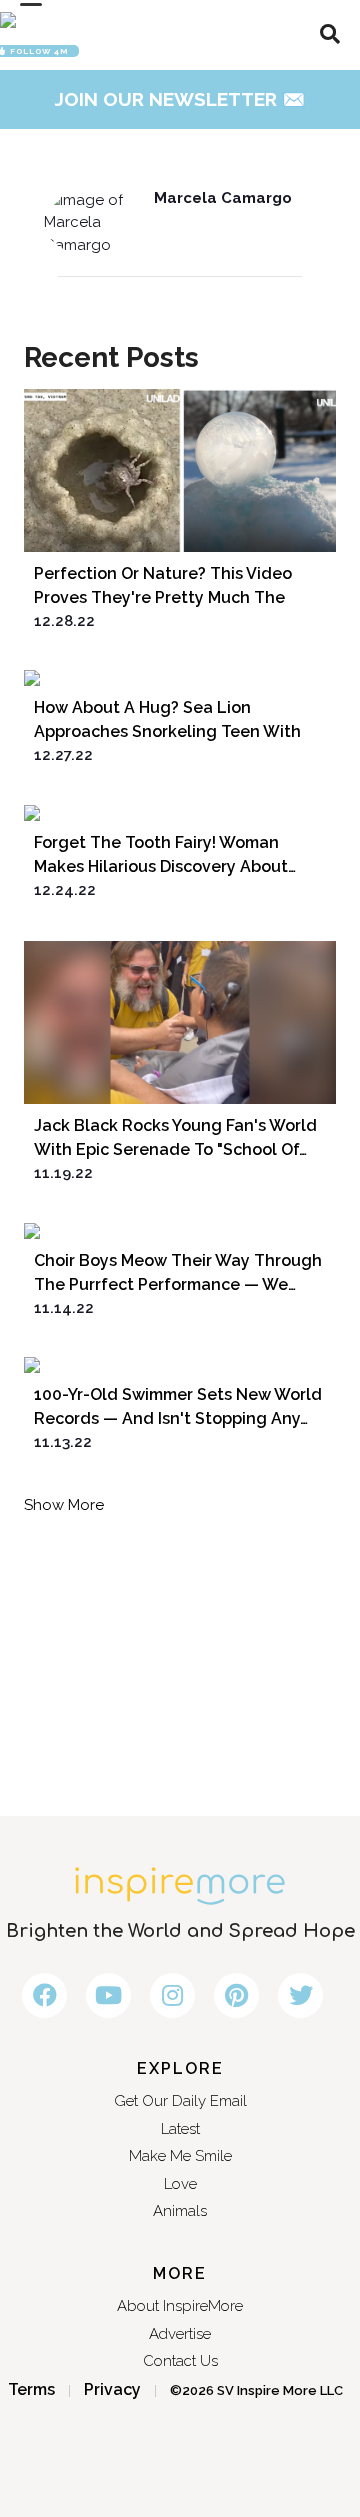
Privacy (112, 2389)
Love (180, 2184)
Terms (31, 2389)
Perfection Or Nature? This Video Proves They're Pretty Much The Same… (163, 597)
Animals (180, 2211)
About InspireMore (180, 2306)
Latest (180, 2129)
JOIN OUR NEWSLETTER (180, 99)
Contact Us (180, 2361)
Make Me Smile (180, 2156)
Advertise (180, 2334)
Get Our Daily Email (180, 2101)
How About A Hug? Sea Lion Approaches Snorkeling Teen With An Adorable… (167, 731)
